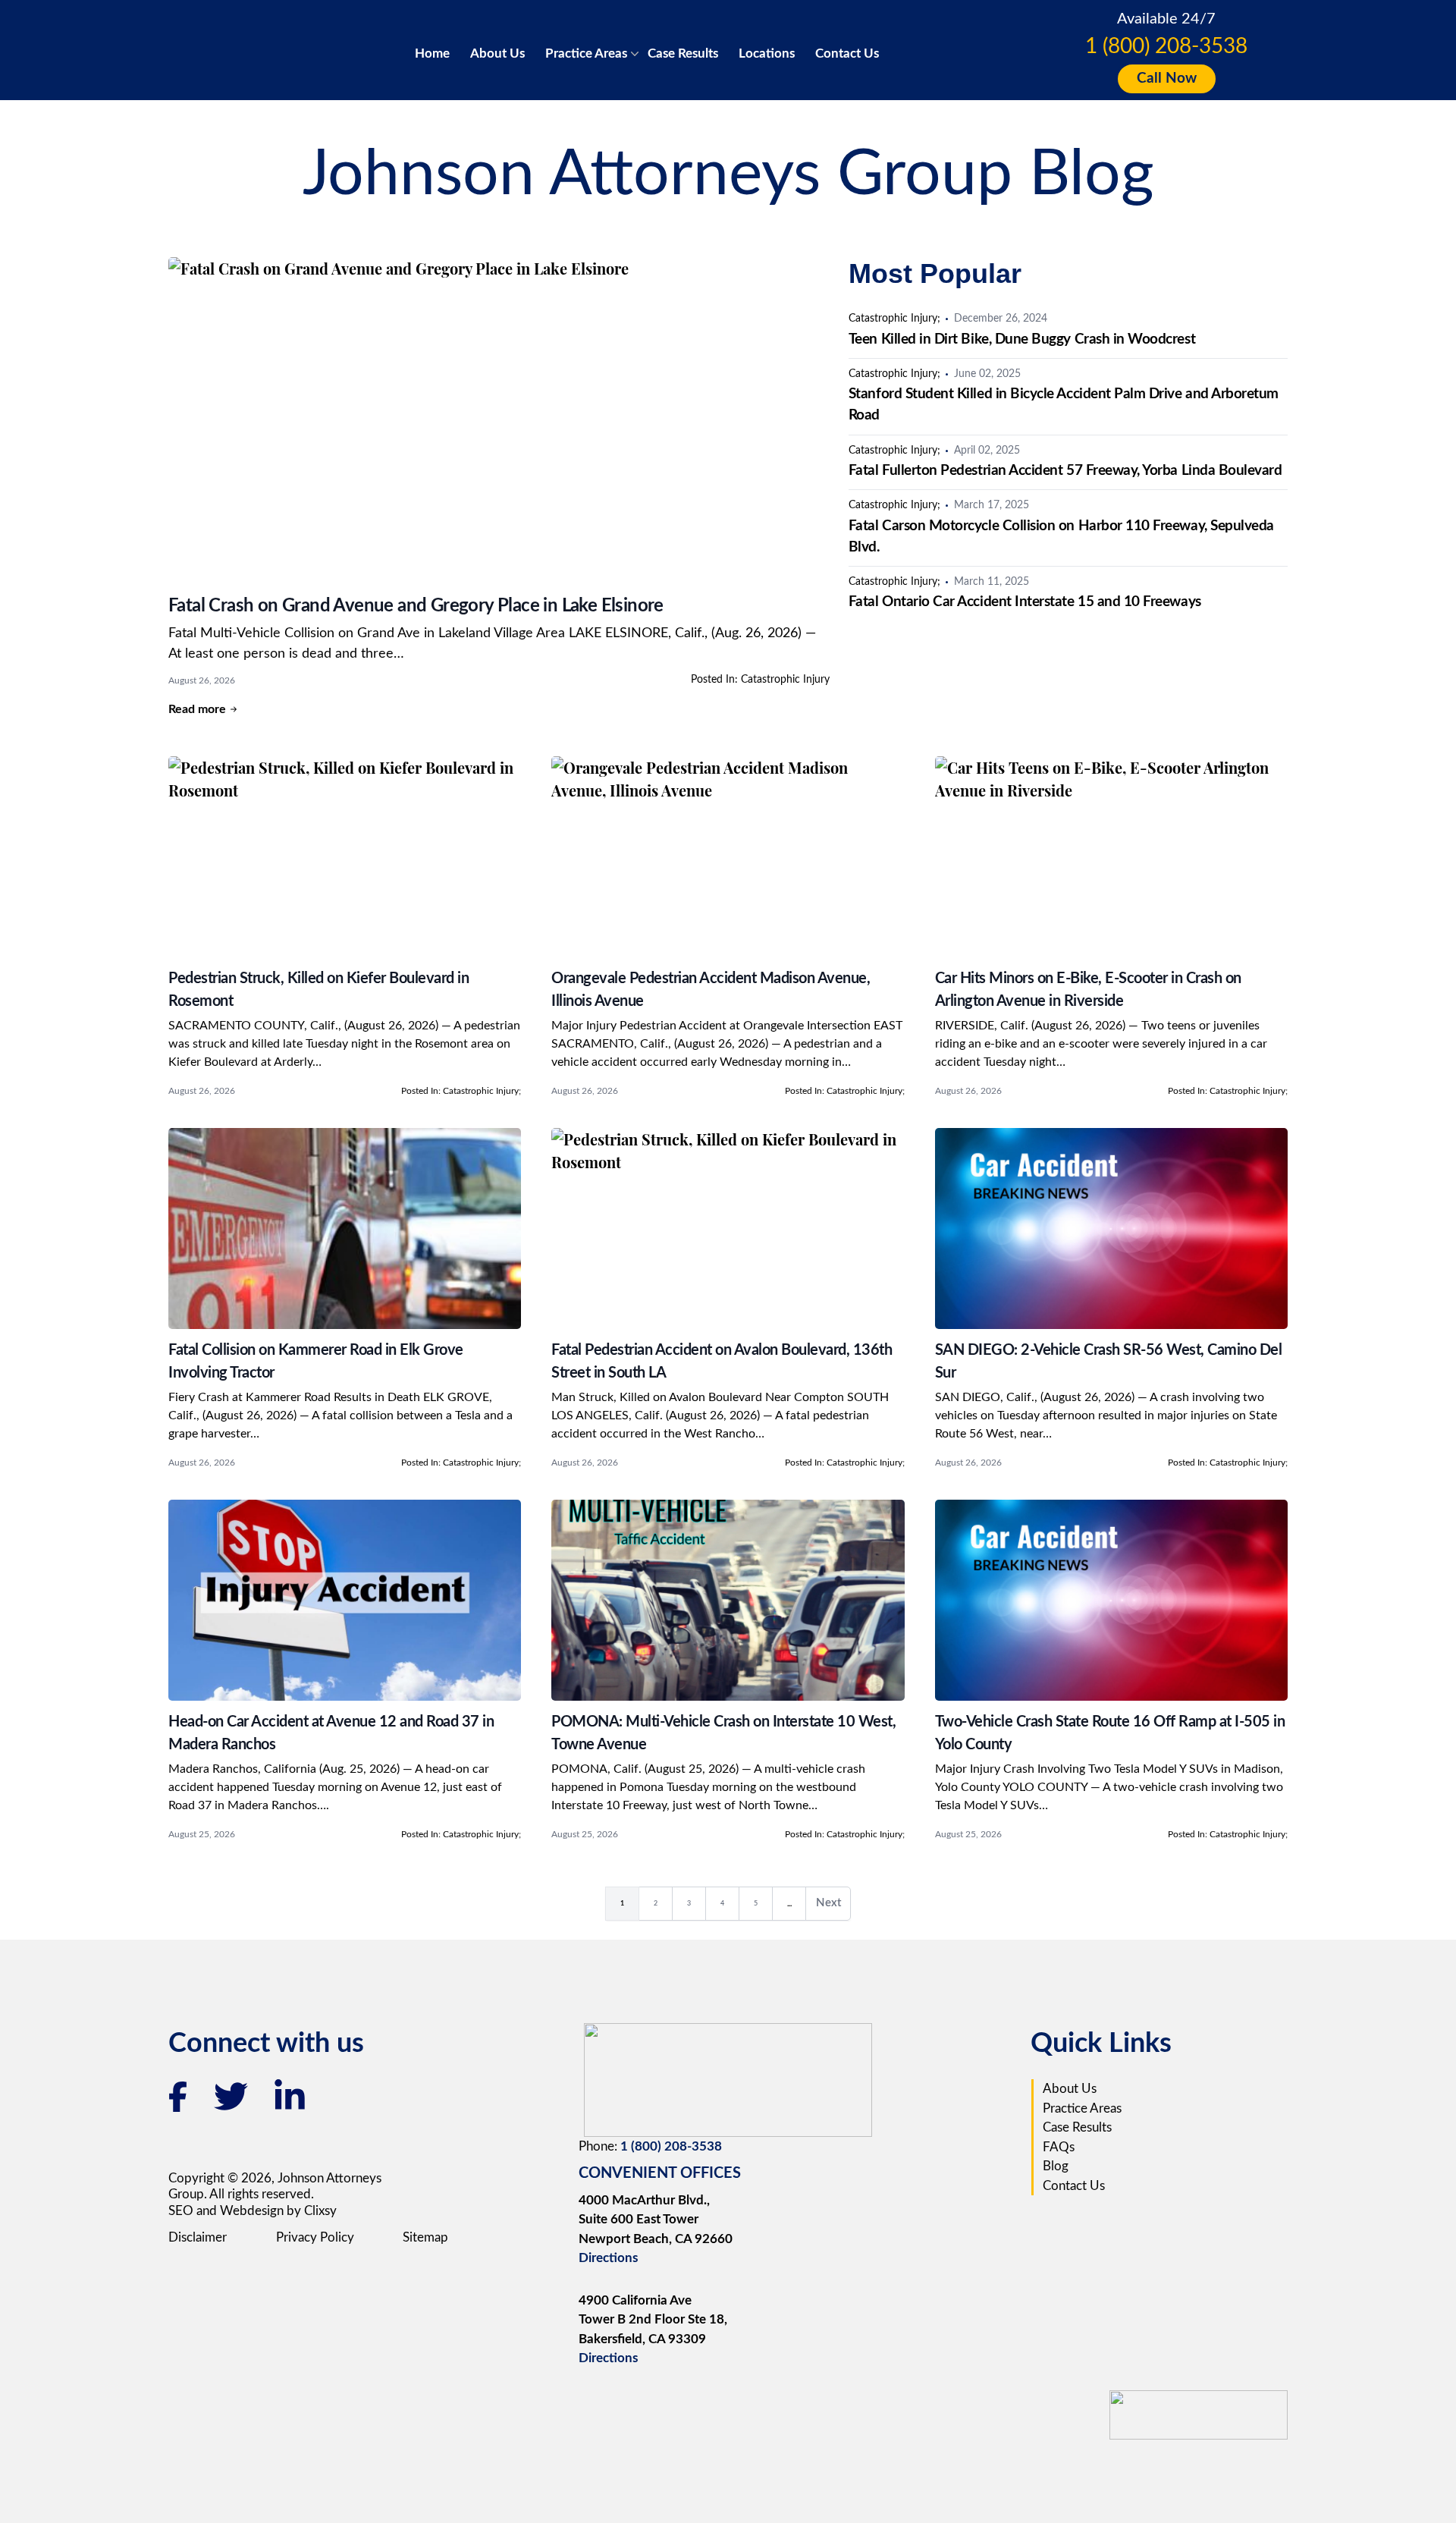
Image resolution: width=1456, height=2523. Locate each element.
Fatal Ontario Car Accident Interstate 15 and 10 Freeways (1025, 602)
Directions (608, 2258)
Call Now (1167, 79)
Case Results (683, 53)
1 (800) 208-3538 (1166, 46)
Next (833, 1907)
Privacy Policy (315, 2237)
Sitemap (425, 2237)
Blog (1056, 2166)
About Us (497, 53)
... (796, 1906)
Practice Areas (586, 53)
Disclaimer (198, 2237)
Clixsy (320, 2211)
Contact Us (847, 53)
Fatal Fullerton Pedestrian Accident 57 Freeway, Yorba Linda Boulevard (1065, 471)
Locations (767, 53)
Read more (197, 709)
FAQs (1059, 2147)
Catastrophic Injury (785, 680)
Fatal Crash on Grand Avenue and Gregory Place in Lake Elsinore (416, 606)
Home (432, 53)
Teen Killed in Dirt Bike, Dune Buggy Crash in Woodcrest (1022, 339)
